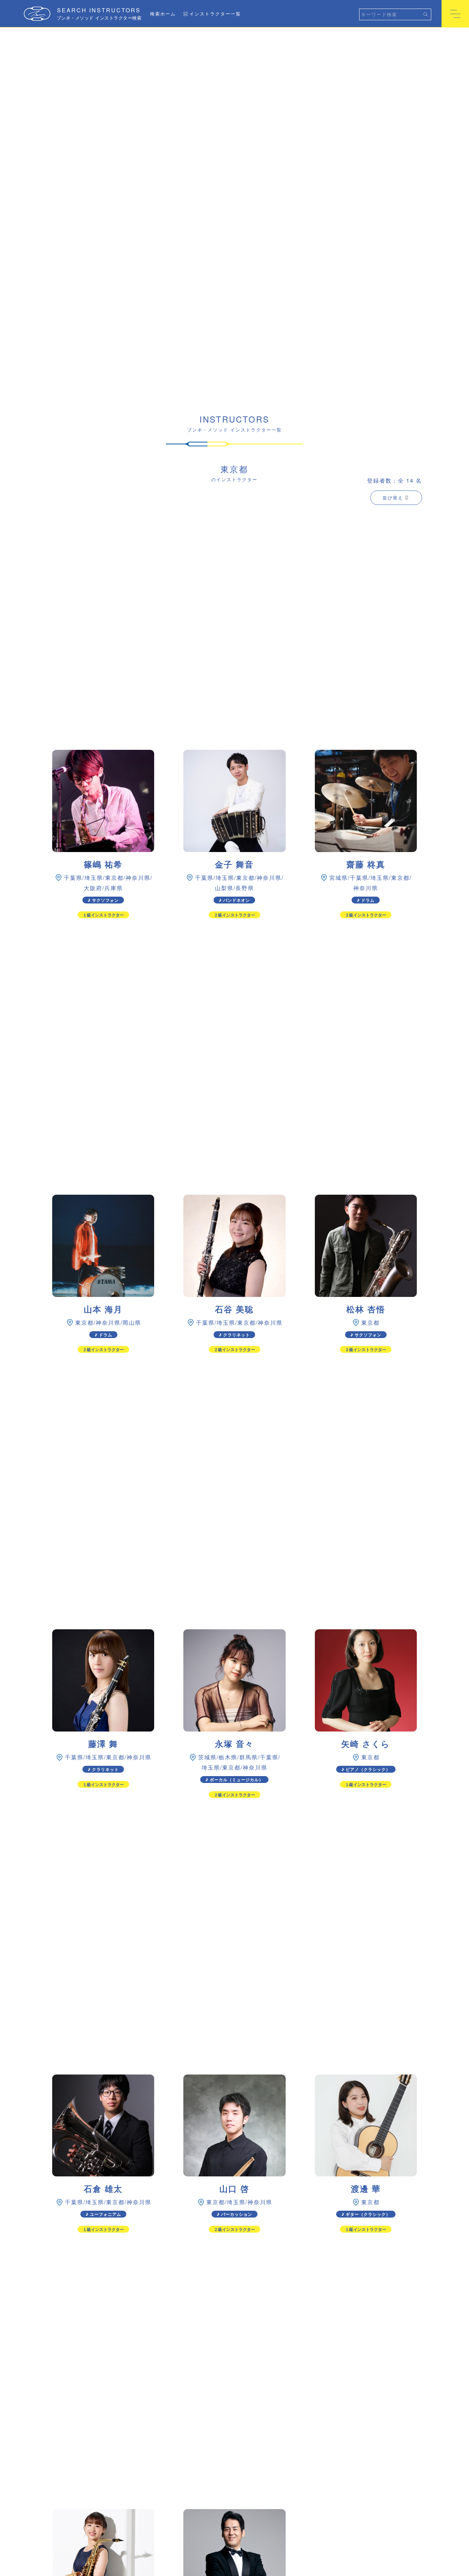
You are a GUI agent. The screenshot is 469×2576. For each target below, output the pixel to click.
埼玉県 (94, 878)
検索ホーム (163, 14)
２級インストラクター (235, 915)
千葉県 (73, 878)
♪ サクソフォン (103, 900)
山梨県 (224, 888)
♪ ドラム (366, 900)
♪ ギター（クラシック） (366, 2214)
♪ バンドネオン (234, 900)
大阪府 (93, 888)
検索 (426, 14)
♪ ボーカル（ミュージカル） (234, 1780)
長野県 (245, 888)
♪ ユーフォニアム (103, 2214)
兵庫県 (114, 888)
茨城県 (207, 1757)
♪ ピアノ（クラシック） (366, 1769)
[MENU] (455, 14)
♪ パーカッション (235, 2214)
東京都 (114, 878)
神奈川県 (138, 878)
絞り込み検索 (172, 41)
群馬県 (249, 1757)
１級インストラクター (103, 915)
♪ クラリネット (234, 1335)
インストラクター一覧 (215, 14)
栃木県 (228, 1757)
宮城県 (339, 878)
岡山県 (132, 1322)
